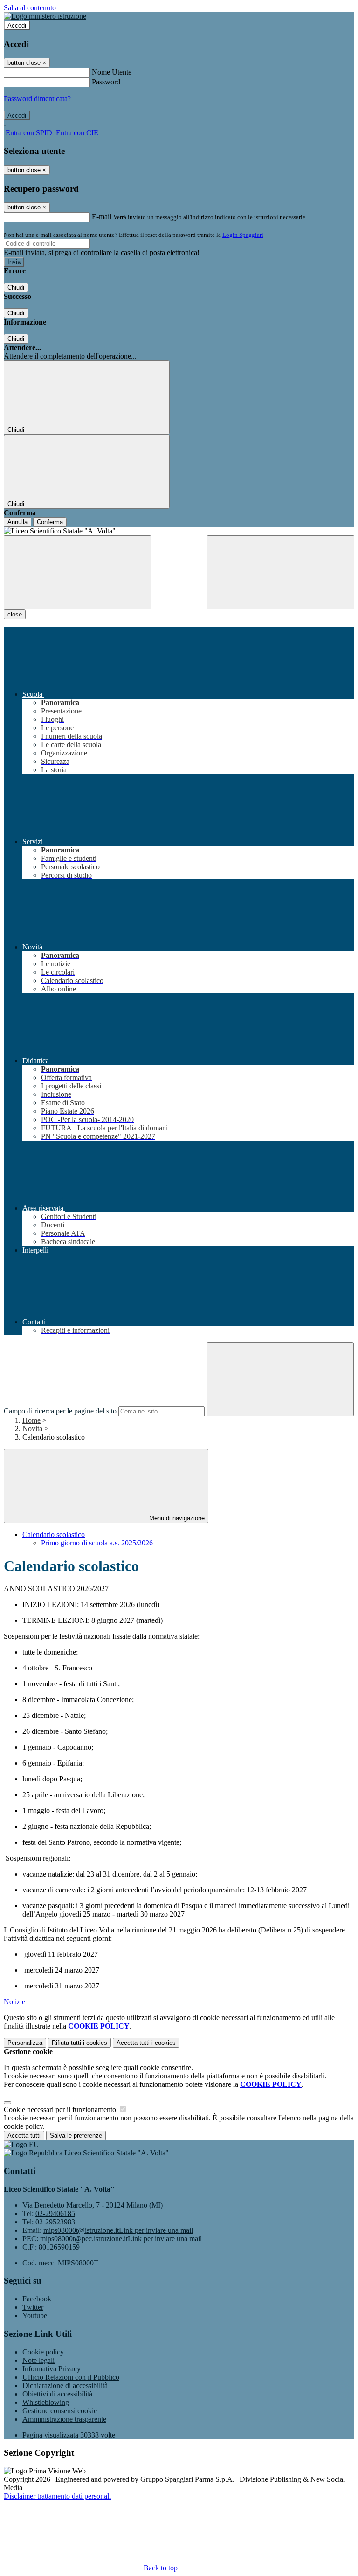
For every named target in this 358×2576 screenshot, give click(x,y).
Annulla (17, 522)
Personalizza (25, 2043)
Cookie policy (43, 2352)
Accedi (17, 25)
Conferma (50, 522)
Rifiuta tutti (79, 2043)
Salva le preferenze (76, 2136)
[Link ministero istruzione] (45, 16)
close (15, 614)
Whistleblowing (46, 2402)
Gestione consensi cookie (60, 2411)
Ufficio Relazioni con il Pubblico (71, 2377)
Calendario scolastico (54, 1534)
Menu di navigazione (176, 1518)
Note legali (38, 2360)
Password (106, 82)
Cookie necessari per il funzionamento (61, 2109)
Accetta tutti (146, 2043)
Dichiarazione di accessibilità (65, 2386)
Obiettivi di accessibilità (57, 2394)
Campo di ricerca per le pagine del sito (60, 1411)
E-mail (102, 217)
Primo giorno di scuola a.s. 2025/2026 (97, 1543)
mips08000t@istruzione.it (118, 2230)
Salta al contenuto (30, 8)
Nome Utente (112, 72)
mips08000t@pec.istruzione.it (121, 2239)
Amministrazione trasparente (64, 2419)
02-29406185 (55, 2213)
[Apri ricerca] (281, 572)
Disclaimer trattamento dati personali (57, 2496)
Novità (32, 1429)
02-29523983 (55, 2222)
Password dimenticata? (37, 99)
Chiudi (16, 287)
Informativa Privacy (52, 2369)
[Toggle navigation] (77, 572)
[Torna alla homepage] (179, 531)
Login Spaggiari (243, 235)
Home (31, 1420)
